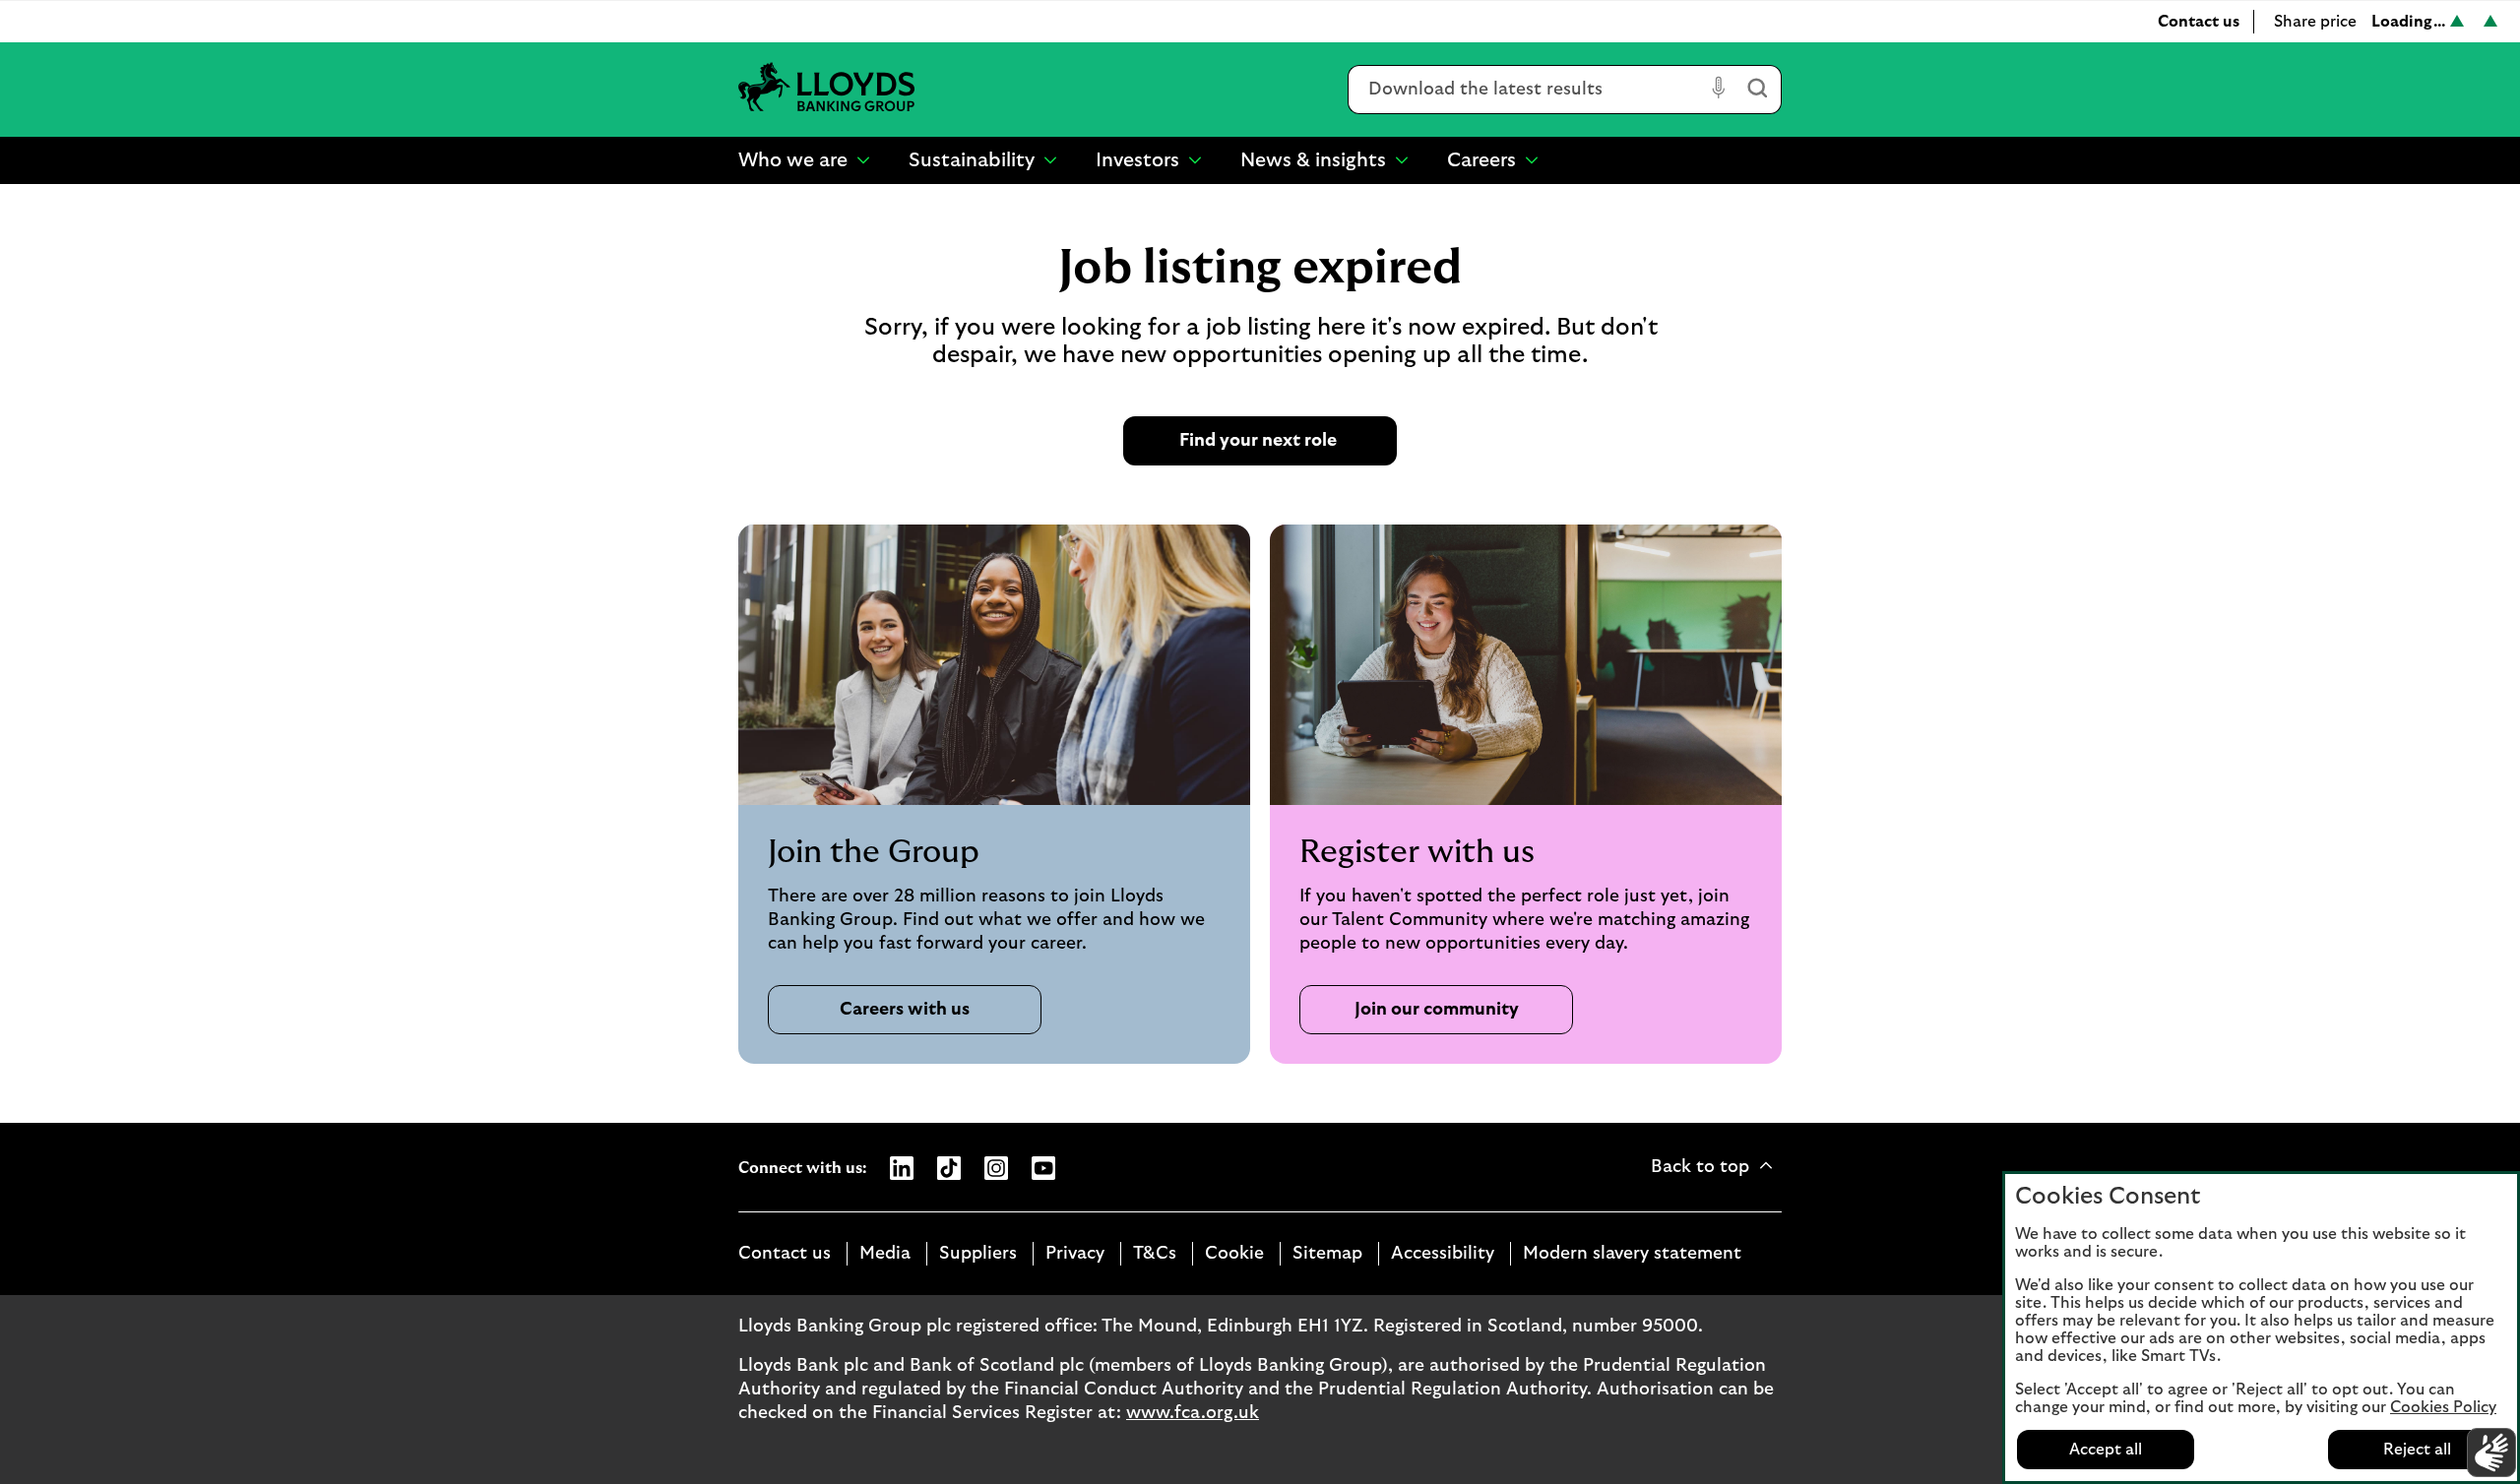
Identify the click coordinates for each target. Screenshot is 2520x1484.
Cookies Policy (2443, 1407)
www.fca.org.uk (1193, 1413)
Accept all (2106, 1450)
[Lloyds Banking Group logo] (827, 89)
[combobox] (1526, 90)
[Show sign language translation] (2491, 1453)
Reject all (2417, 1450)
